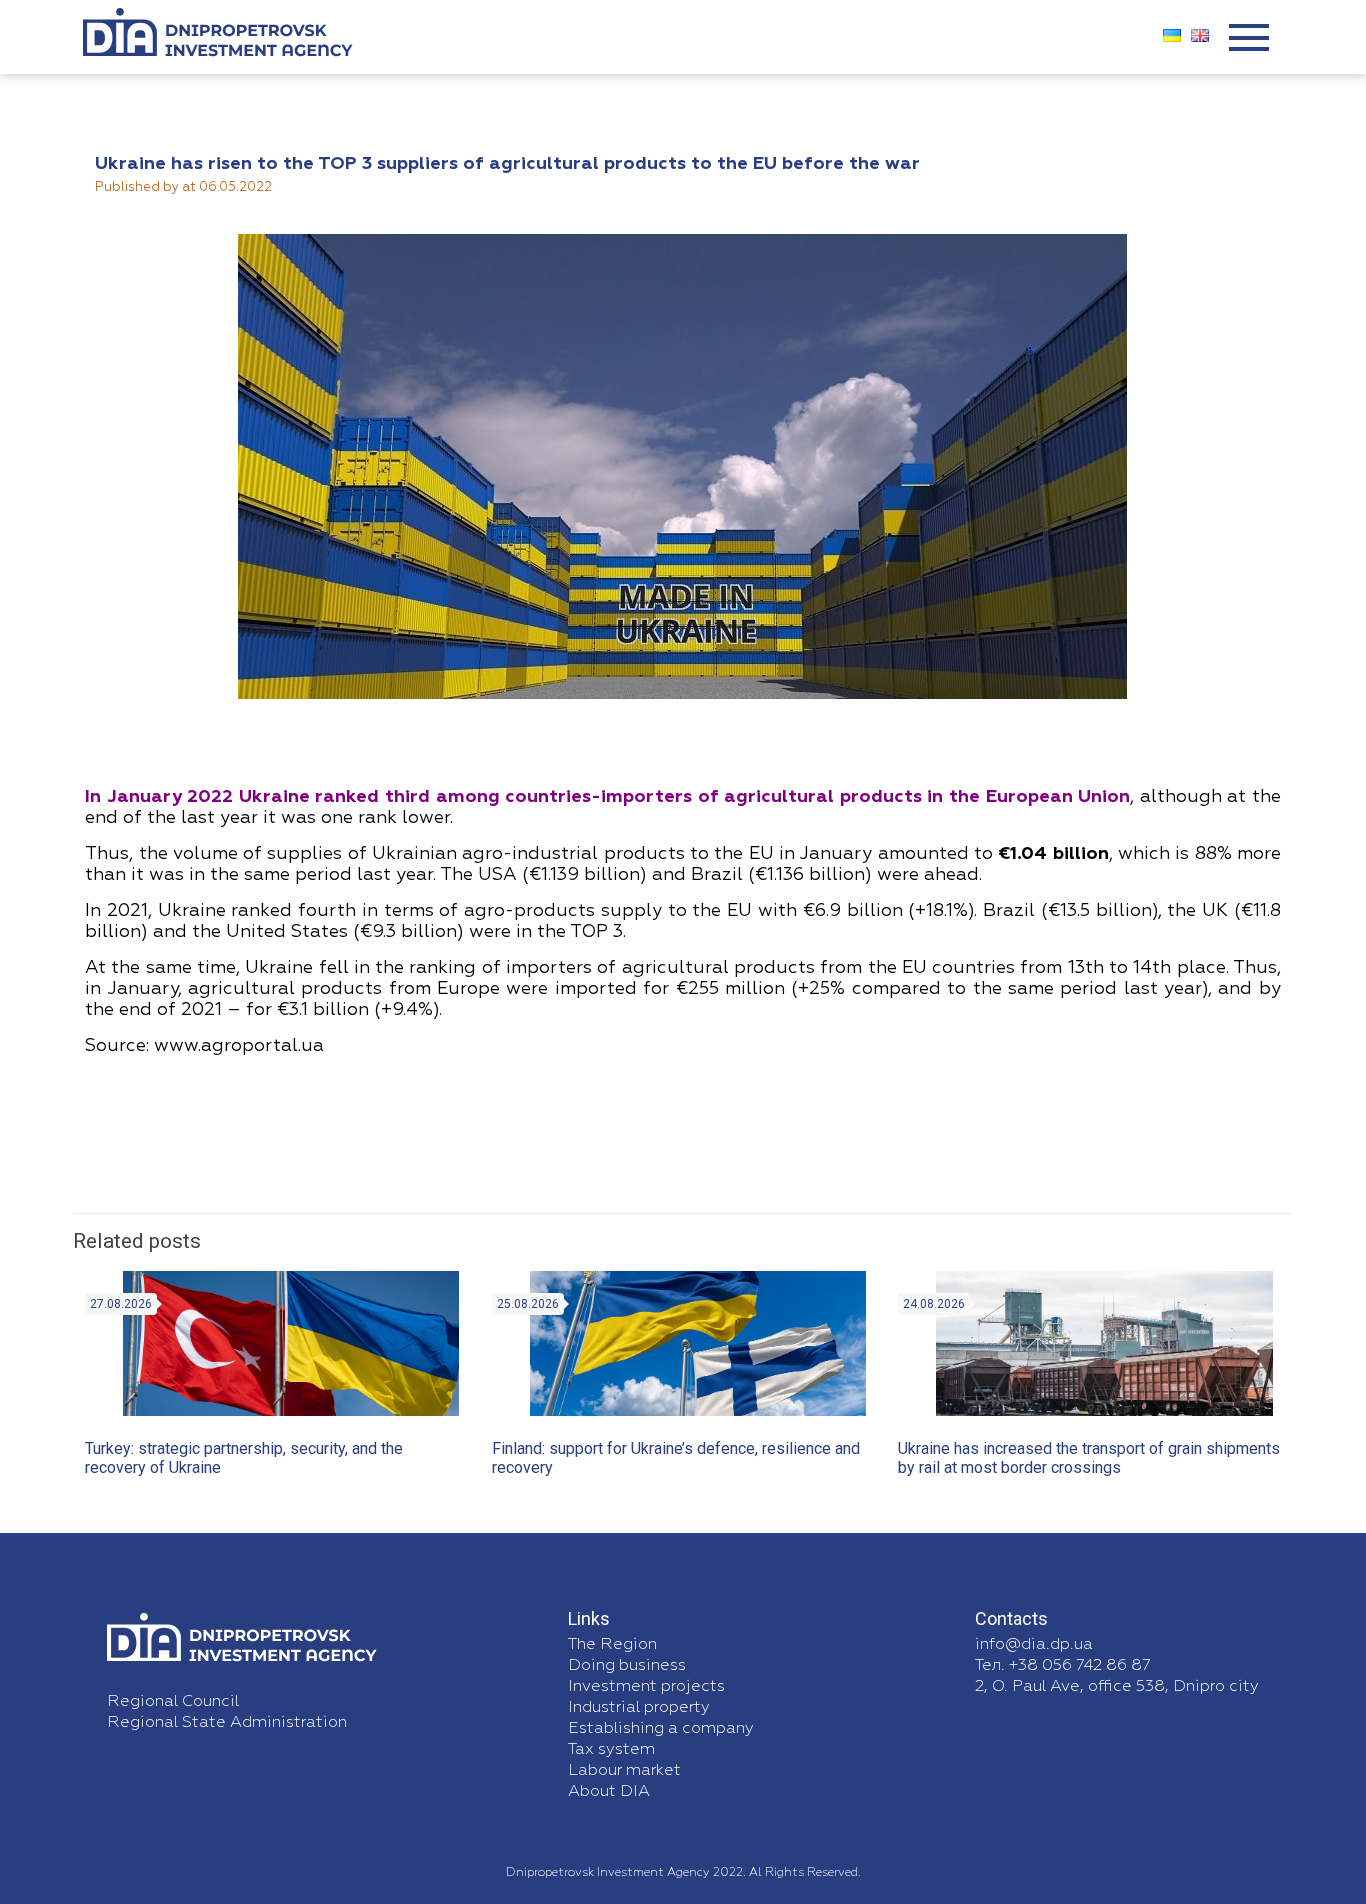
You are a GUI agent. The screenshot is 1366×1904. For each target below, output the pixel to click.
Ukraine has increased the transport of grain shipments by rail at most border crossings (1089, 1458)
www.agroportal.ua (239, 1046)
